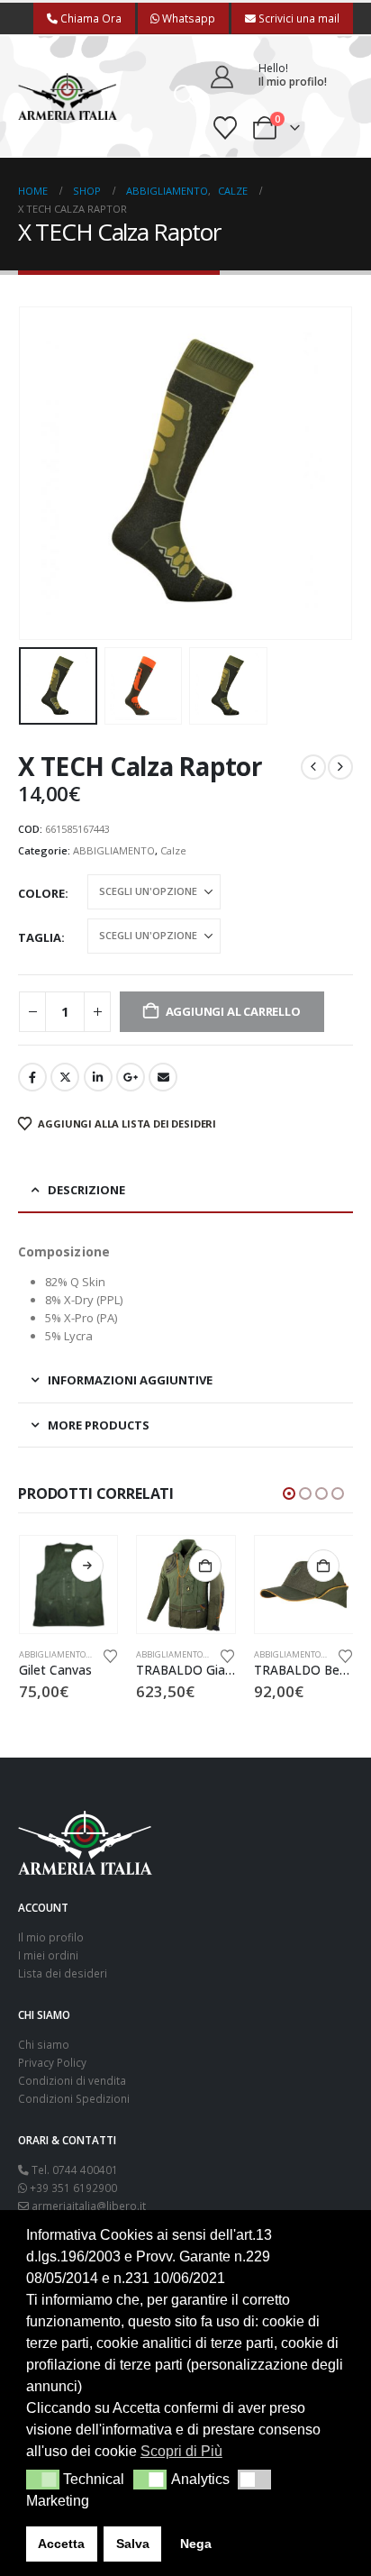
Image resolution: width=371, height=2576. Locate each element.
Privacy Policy (52, 2062)
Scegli (87, 1566)
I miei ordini (48, 1955)
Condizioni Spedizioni (74, 2098)
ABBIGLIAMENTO (114, 850)
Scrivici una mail (298, 18)
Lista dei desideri (63, 1973)
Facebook (32, 1077)
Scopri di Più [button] (181, 2451)
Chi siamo (44, 2044)
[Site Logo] (68, 97)
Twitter (65, 1077)
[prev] (313, 767)
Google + (131, 1077)
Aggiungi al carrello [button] (205, 1566)
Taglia (40, 937)
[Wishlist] (226, 128)
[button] (185, 96)
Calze (173, 850)
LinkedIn (98, 1077)
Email (163, 1077)
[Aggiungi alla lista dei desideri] (110, 1655)
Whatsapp (187, 18)
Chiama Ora (90, 18)
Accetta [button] (61, 2544)
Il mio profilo (51, 1937)
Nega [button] (196, 2544)
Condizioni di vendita (72, 2080)
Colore (41, 893)
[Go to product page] (69, 1585)
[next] (340, 767)
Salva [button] (133, 2544)
